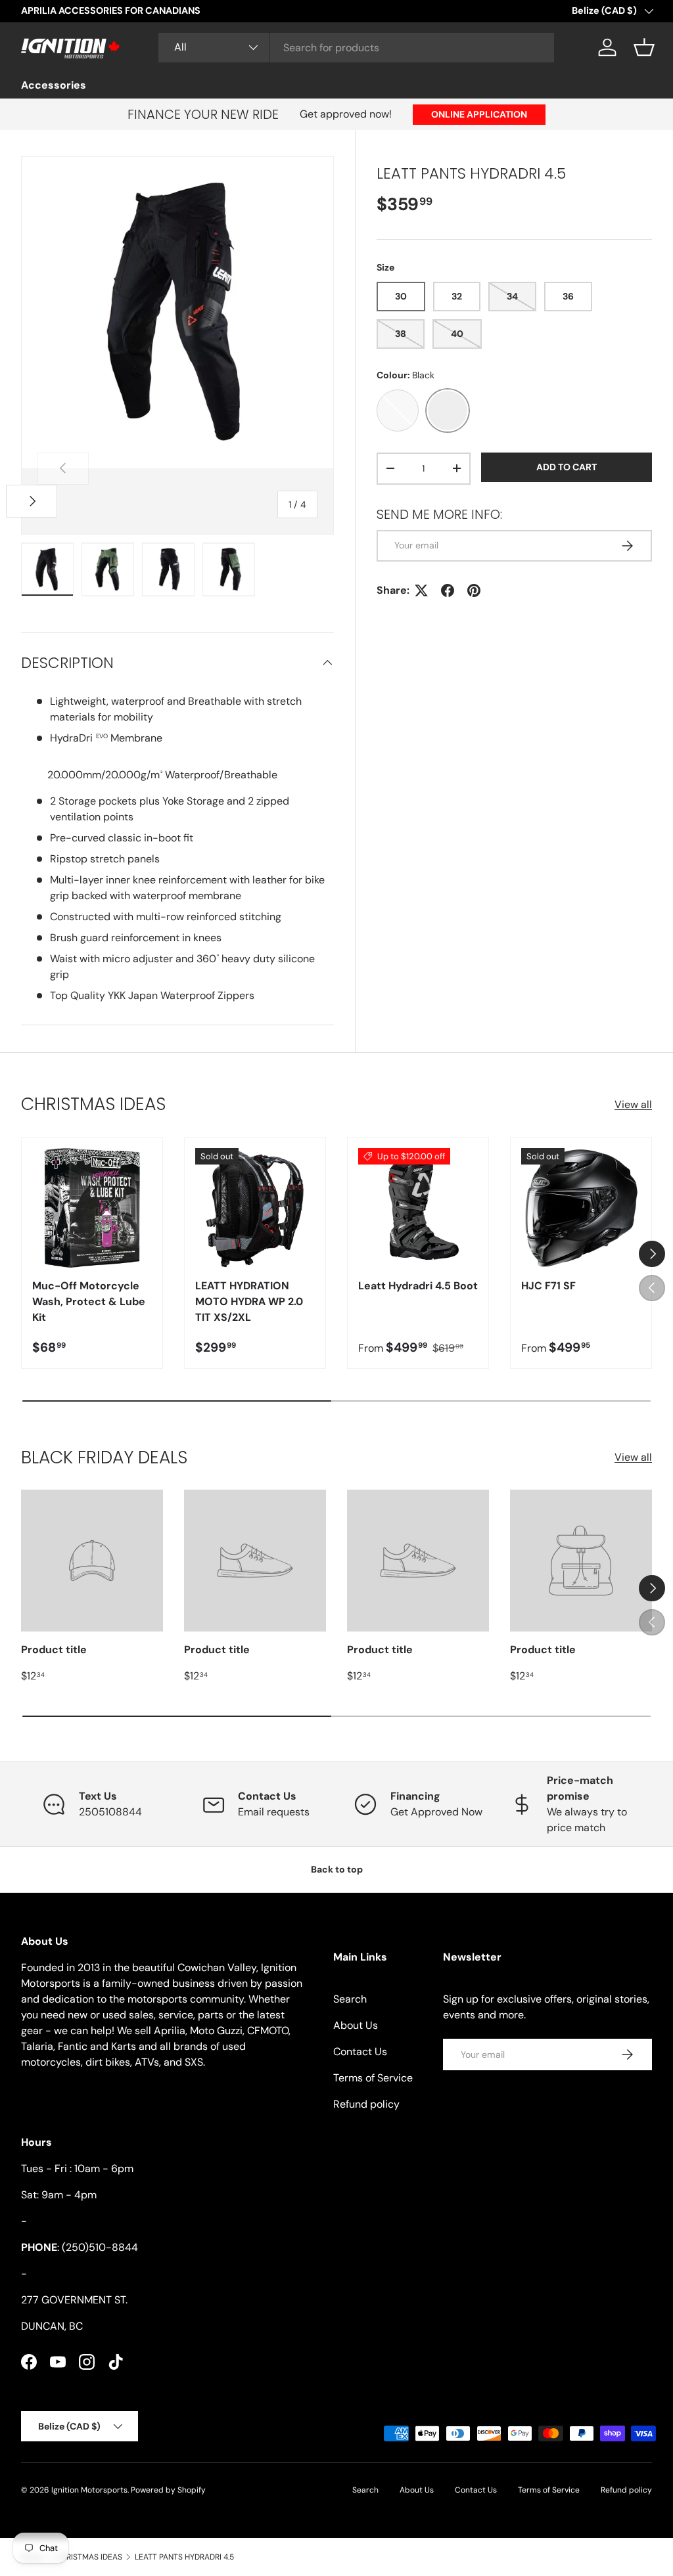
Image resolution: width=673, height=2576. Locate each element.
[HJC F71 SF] (581, 1208)
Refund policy (366, 2104)
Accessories (54, 85)
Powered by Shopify (168, 2490)
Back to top (337, 1869)
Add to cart (567, 467)
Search (350, 1999)
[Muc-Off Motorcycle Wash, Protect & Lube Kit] (92, 1208)
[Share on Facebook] (448, 590)
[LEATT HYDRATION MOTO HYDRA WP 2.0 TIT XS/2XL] (255, 1208)
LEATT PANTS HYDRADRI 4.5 (184, 2557)
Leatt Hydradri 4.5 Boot (418, 1286)
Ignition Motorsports (89, 2490)
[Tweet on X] (421, 590)
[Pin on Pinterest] (474, 590)
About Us (356, 2025)
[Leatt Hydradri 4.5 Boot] (418, 1208)
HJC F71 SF (548, 1286)
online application (479, 114)
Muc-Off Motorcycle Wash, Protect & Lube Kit (89, 1301)
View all (633, 1104)
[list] (177, 313)
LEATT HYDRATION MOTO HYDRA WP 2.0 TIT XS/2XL (249, 1301)
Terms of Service (373, 2078)
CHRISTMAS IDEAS (89, 2557)
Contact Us (360, 2052)
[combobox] (357, 48)
